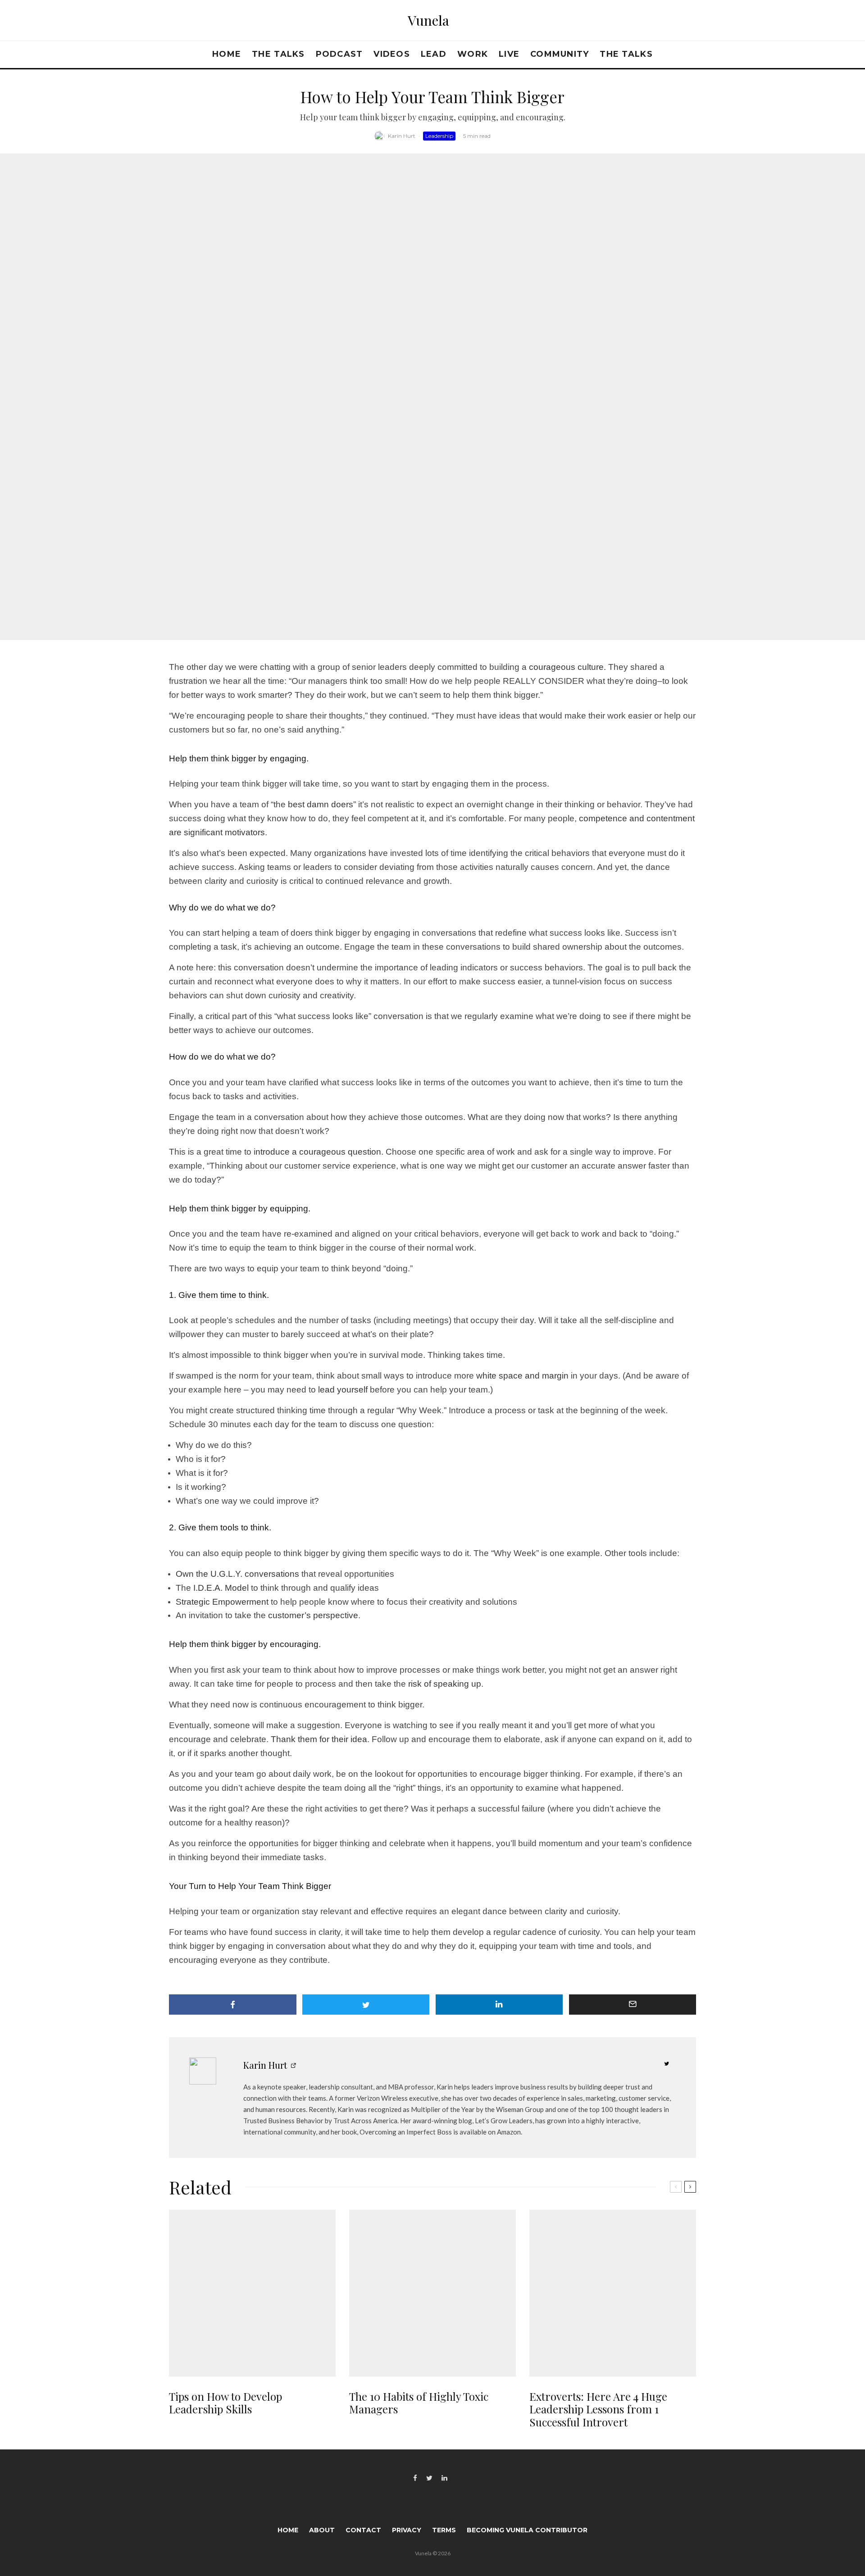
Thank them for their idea (319, 1739)
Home (227, 54)
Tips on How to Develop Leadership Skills (225, 2403)
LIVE (509, 54)
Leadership (439, 136)
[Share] (233, 2005)
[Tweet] (366, 2005)
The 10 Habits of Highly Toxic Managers (419, 2403)
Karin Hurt (402, 136)
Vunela (428, 20)
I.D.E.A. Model (221, 1588)
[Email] (633, 2005)
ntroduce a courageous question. (319, 1152)
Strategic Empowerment (222, 1602)
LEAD (434, 54)
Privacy (407, 2530)
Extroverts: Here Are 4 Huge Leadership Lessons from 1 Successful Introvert (598, 2409)
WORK (473, 54)
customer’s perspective (313, 1615)
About (322, 2530)
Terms (444, 2530)
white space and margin (522, 1376)
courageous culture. (567, 667)
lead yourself (343, 1390)
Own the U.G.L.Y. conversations (237, 1574)
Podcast (339, 54)
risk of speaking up (445, 1684)
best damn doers (321, 804)
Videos (392, 54)
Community (560, 54)
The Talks (278, 54)
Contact (363, 2530)
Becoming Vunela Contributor (527, 2530)
